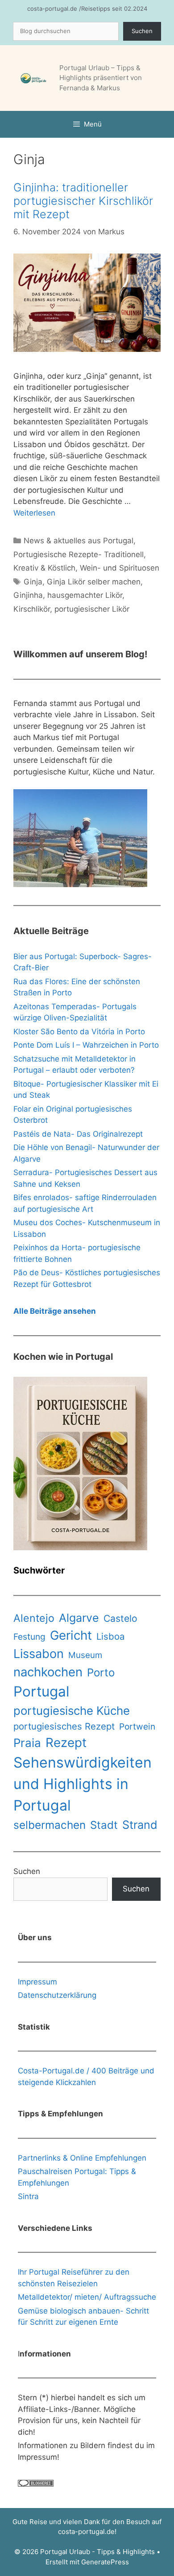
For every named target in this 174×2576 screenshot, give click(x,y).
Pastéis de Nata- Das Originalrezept (78, 1134)
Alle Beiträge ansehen (55, 1311)
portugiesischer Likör (92, 609)
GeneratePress (105, 2562)
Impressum (37, 1982)
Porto (101, 1673)
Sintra (28, 2196)
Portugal (41, 1692)
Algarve (79, 1618)
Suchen (142, 31)
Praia (27, 1743)
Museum (85, 1655)
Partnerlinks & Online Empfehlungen (82, 2158)
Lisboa (110, 1636)
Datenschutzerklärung (57, 1995)
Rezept (66, 1743)
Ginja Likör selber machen (94, 582)
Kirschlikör (32, 609)
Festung (29, 1637)
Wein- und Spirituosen (120, 568)
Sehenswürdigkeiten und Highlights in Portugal (83, 1784)
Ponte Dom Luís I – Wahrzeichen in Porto (86, 1045)
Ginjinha (28, 595)
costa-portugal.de (86, 2532)
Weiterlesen (34, 513)
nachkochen (48, 1672)
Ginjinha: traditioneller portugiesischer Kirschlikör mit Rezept (83, 201)
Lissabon (39, 1654)
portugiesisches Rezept (64, 1726)
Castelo (120, 1618)
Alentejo (34, 1618)
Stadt (104, 1825)
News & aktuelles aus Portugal (79, 541)
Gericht (71, 1635)
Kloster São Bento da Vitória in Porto (79, 1032)
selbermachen (50, 1825)
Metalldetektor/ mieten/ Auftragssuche (87, 2297)
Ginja (33, 582)
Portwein (137, 1727)
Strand (140, 1825)
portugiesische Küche (72, 1711)
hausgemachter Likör (85, 595)
